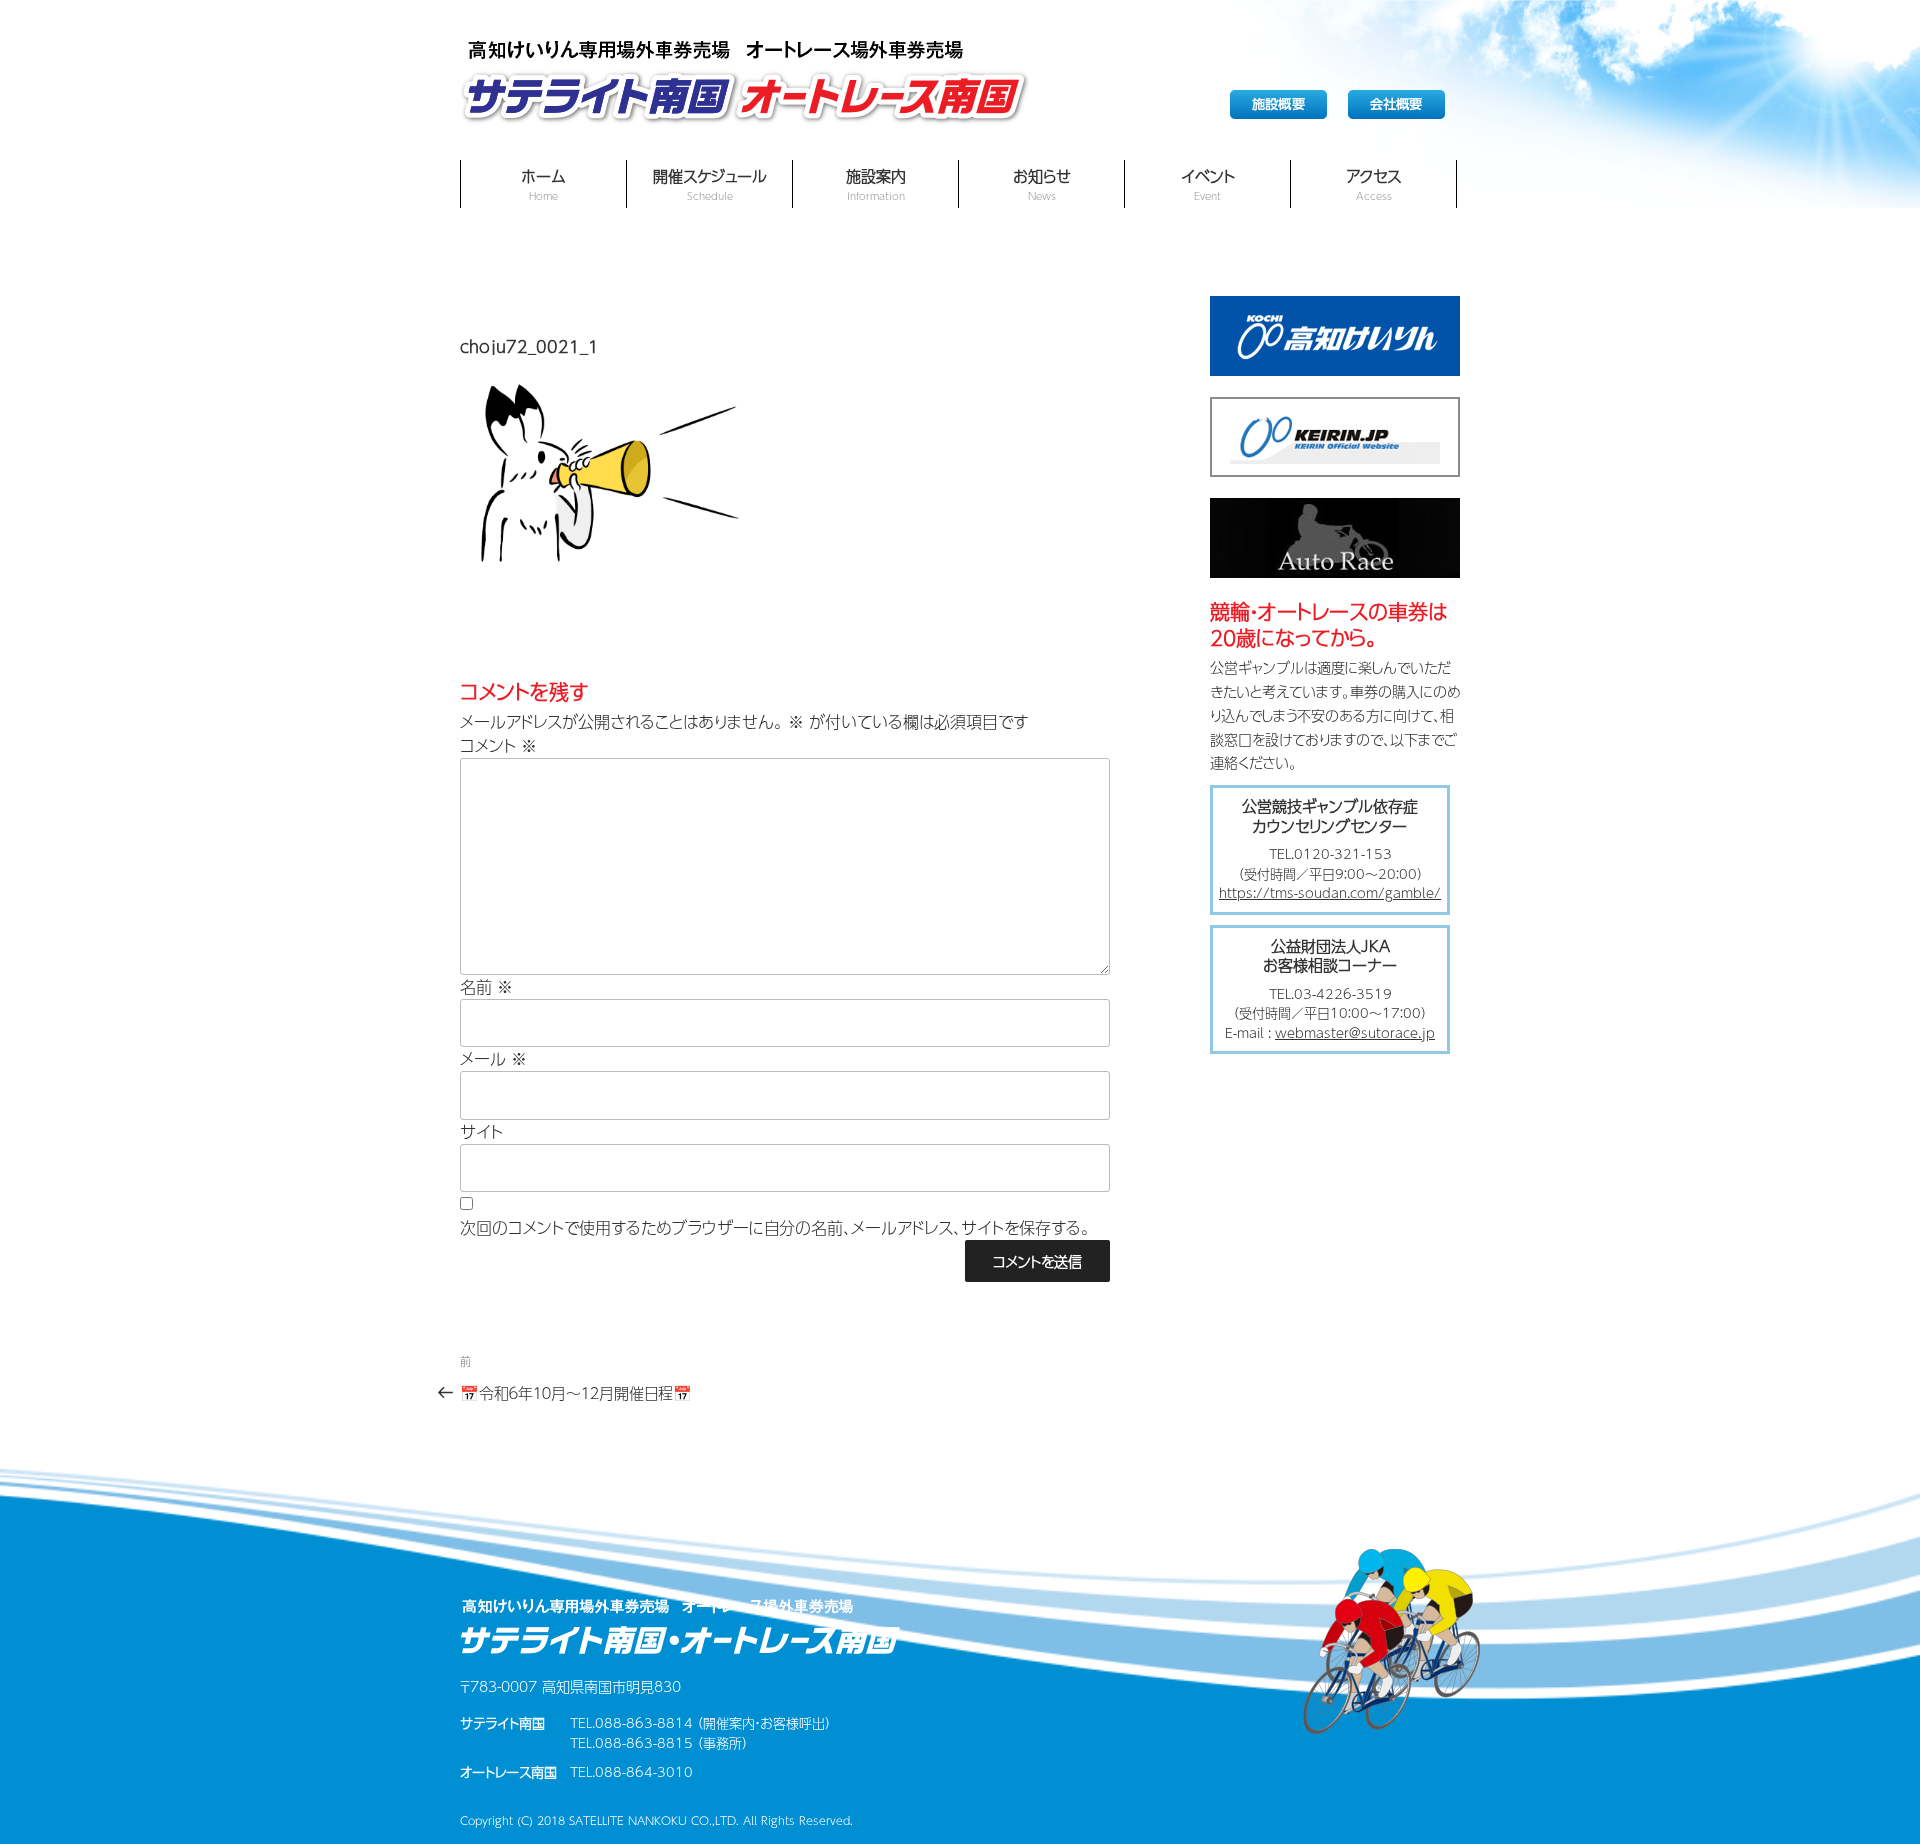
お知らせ (1042, 184)
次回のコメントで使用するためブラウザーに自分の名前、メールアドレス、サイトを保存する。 (775, 1228)
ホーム (543, 184)
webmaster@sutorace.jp (1355, 1033)
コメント (498, 746)
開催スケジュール (710, 184)
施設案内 (876, 184)
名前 (486, 987)
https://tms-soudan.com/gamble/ (1330, 893)
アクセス (1373, 184)
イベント (1208, 184)
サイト (481, 1132)
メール (493, 1059)
